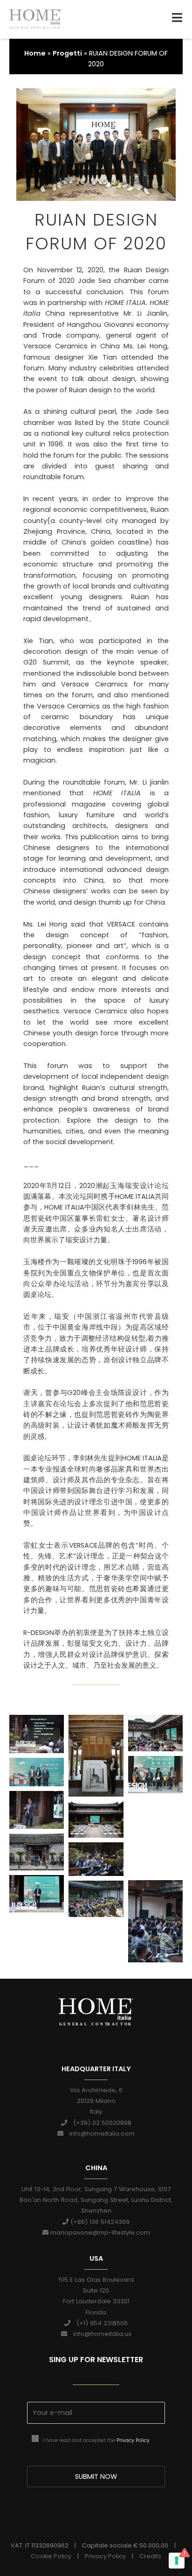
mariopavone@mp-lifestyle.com (99, 2233)
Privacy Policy (133, 2440)
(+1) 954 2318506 (99, 2323)
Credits (150, 2556)
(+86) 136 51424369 (99, 2222)
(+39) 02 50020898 (99, 2123)
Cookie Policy (51, 2556)
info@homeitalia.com (99, 2134)
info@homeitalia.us (99, 2334)
